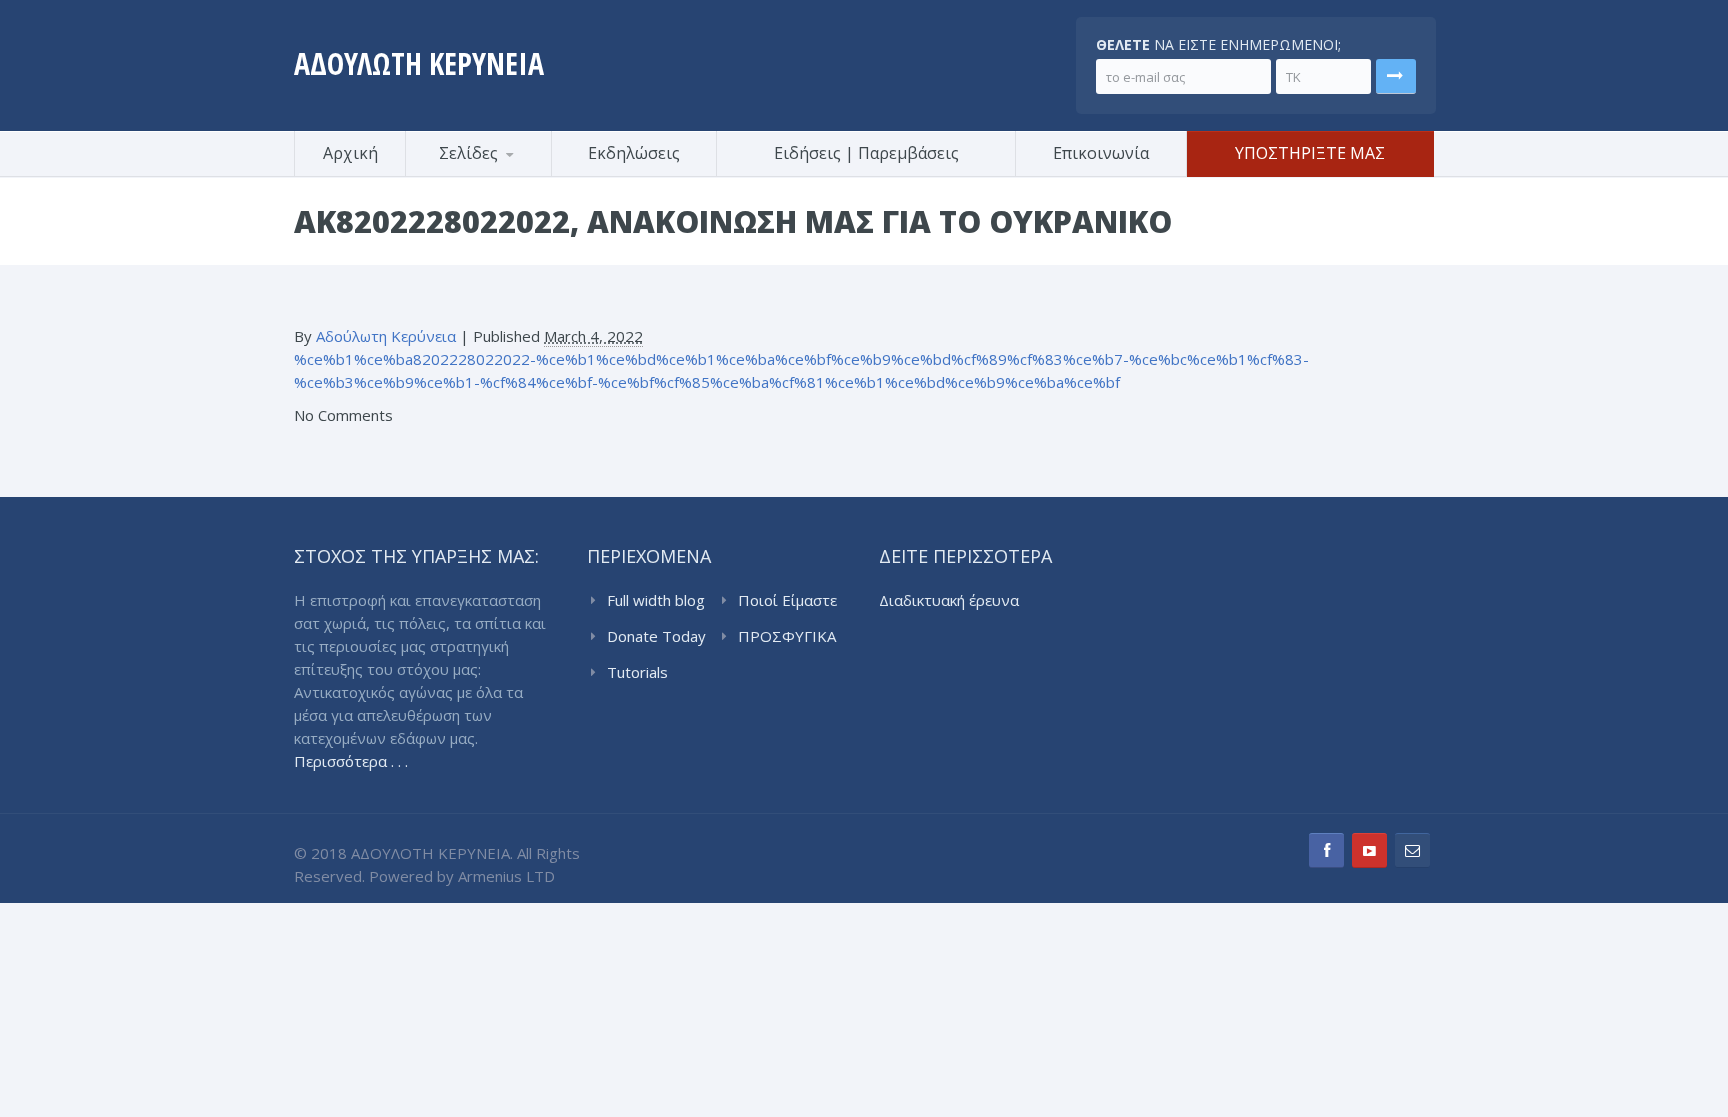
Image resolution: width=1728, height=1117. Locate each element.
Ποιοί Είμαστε (787, 600)
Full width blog (656, 600)
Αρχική (350, 153)
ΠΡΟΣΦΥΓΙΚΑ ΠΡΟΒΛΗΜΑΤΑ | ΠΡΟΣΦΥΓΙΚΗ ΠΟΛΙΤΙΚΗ (791, 637)
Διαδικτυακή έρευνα (949, 600)
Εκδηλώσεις (634, 153)
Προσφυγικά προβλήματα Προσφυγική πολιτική (504, 173)
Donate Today (656, 636)
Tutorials (637, 672)
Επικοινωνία (1101, 153)
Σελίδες (468, 153)
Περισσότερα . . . (351, 761)
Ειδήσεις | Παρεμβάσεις (866, 153)
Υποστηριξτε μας (1310, 153)
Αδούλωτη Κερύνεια (386, 336)
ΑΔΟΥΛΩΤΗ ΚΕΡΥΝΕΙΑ (419, 63)
